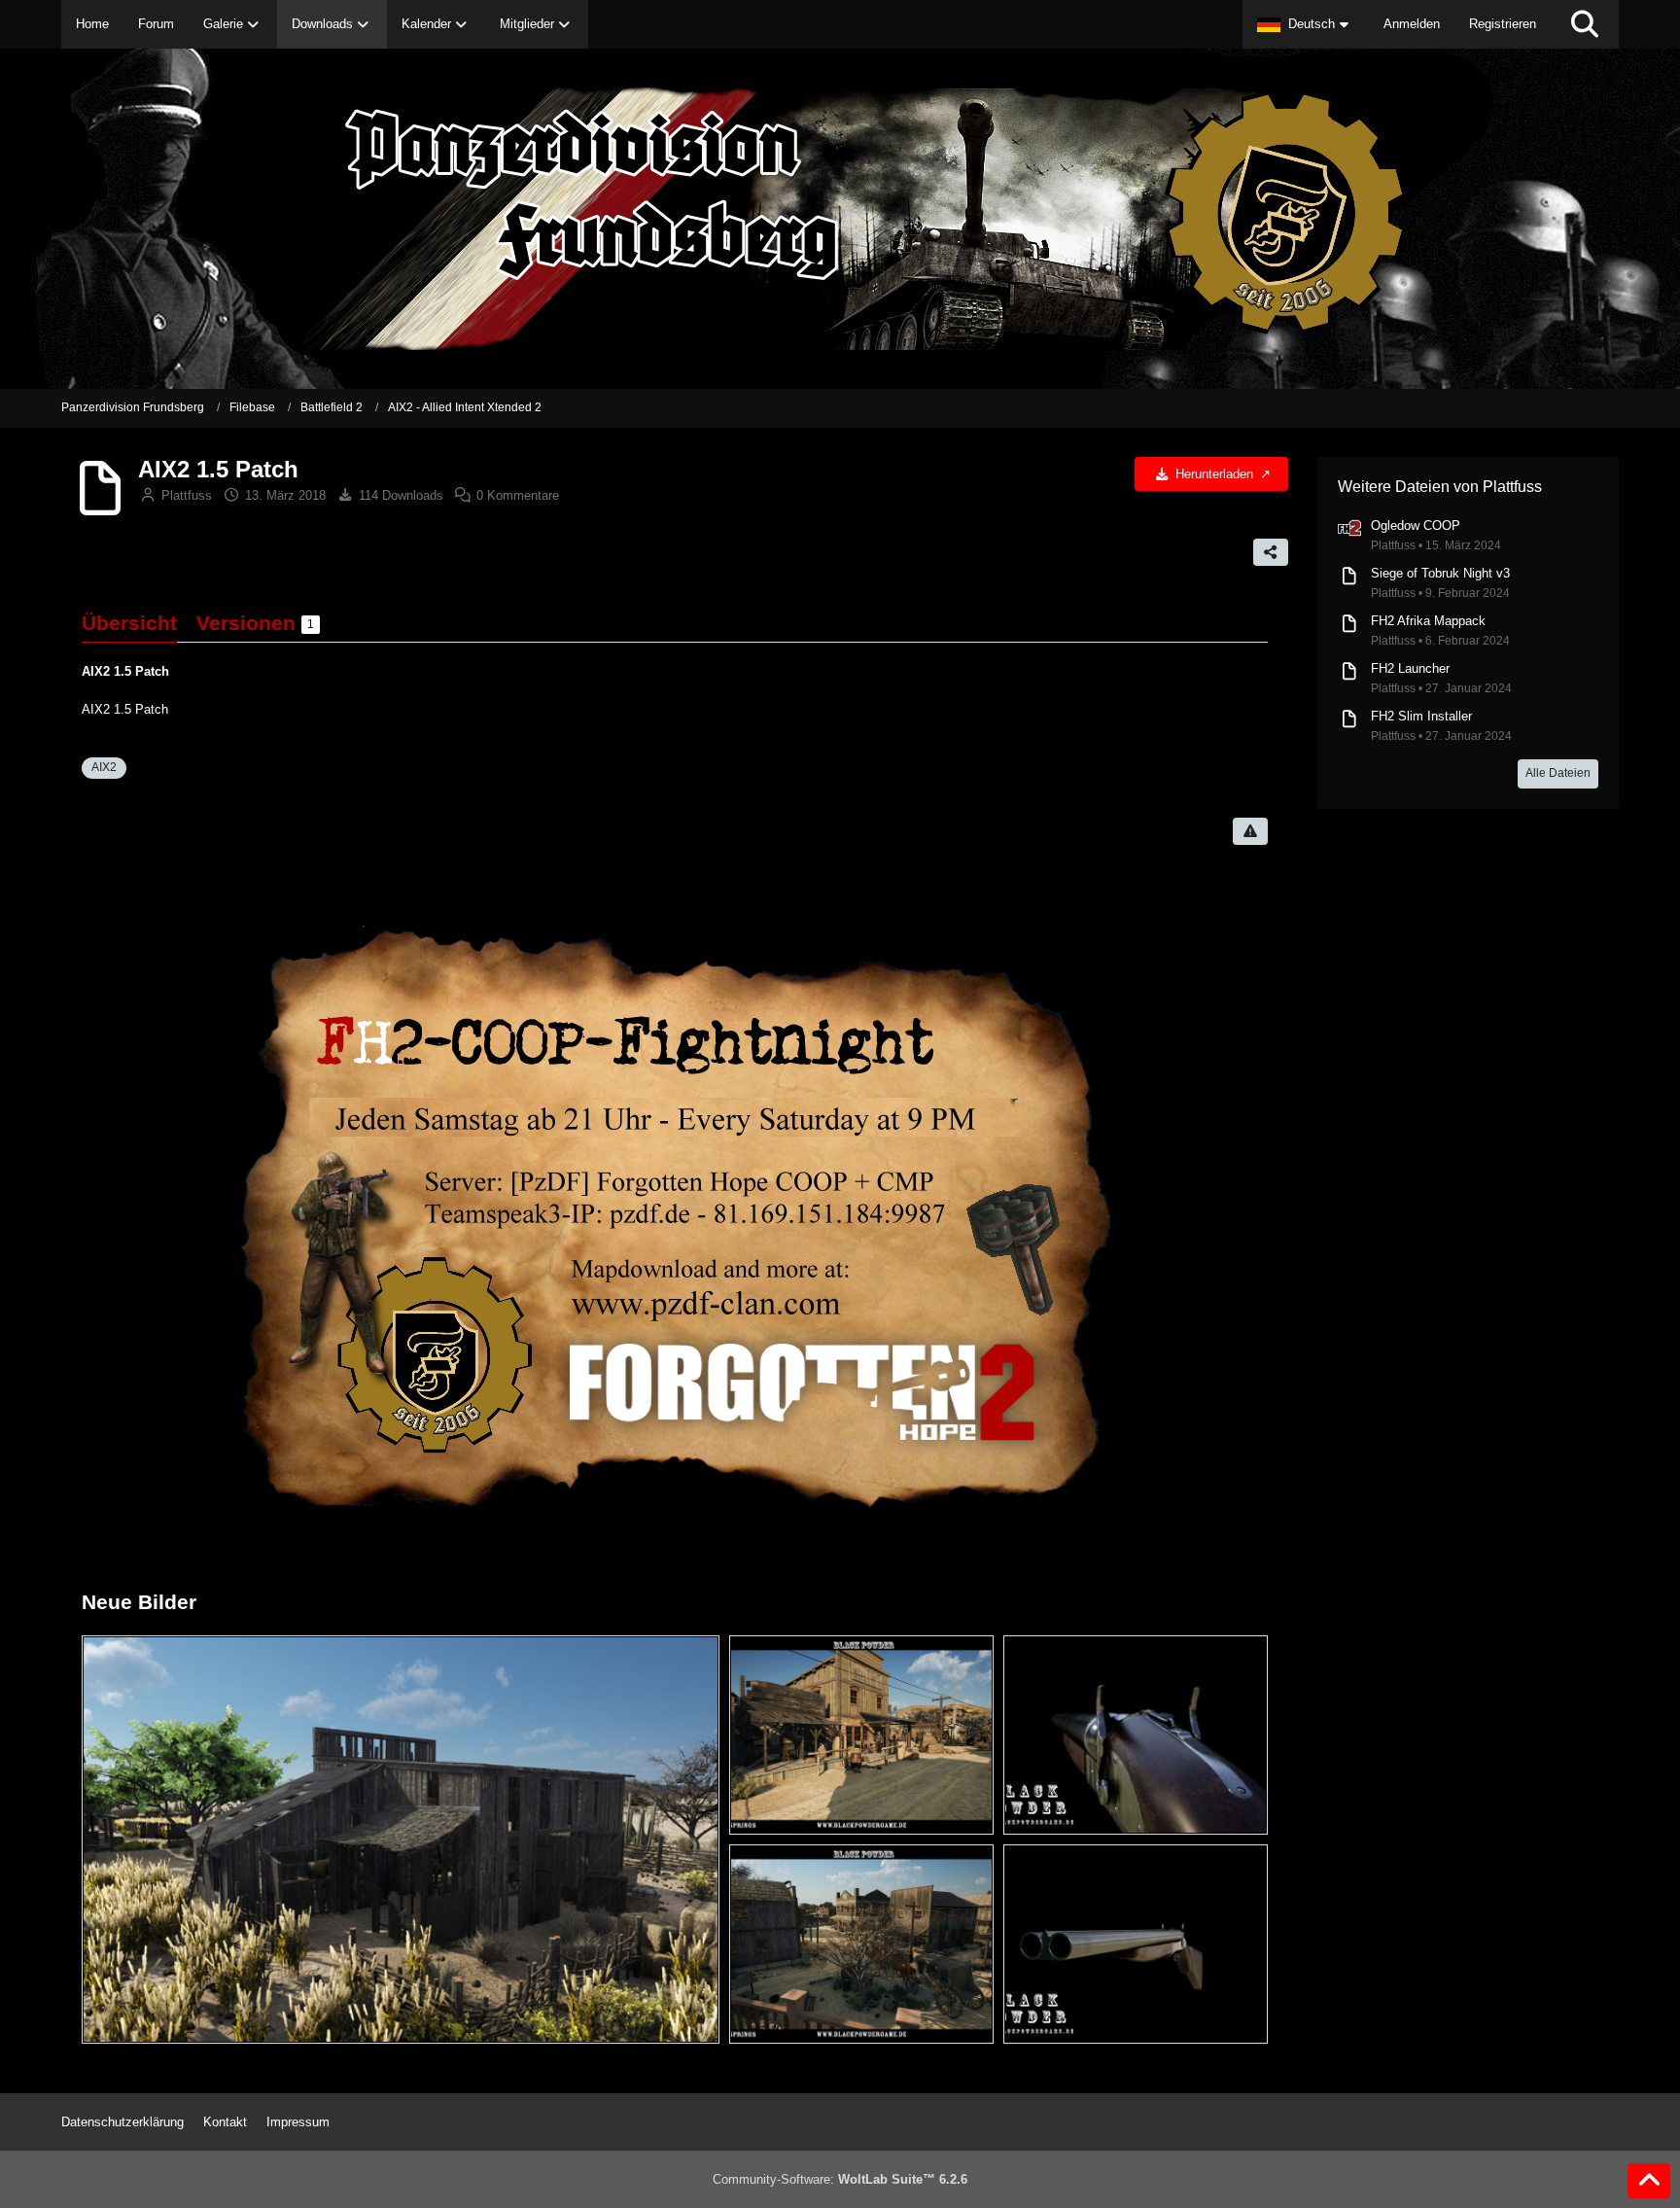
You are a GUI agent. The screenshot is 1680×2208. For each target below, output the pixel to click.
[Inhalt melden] (1250, 831)
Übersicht (129, 623)
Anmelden (1412, 24)
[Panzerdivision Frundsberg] (840, 219)
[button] (1306, 24)
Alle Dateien (1558, 773)
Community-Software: (840, 2179)
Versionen (255, 623)
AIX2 (104, 767)
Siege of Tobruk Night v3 (1440, 573)
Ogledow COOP (1416, 526)
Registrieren (1503, 24)
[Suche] (1585, 24)
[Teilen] (1271, 552)
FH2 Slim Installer (1421, 716)
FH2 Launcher (1410, 668)
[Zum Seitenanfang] (1649, 2181)
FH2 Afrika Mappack (1428, 621)
